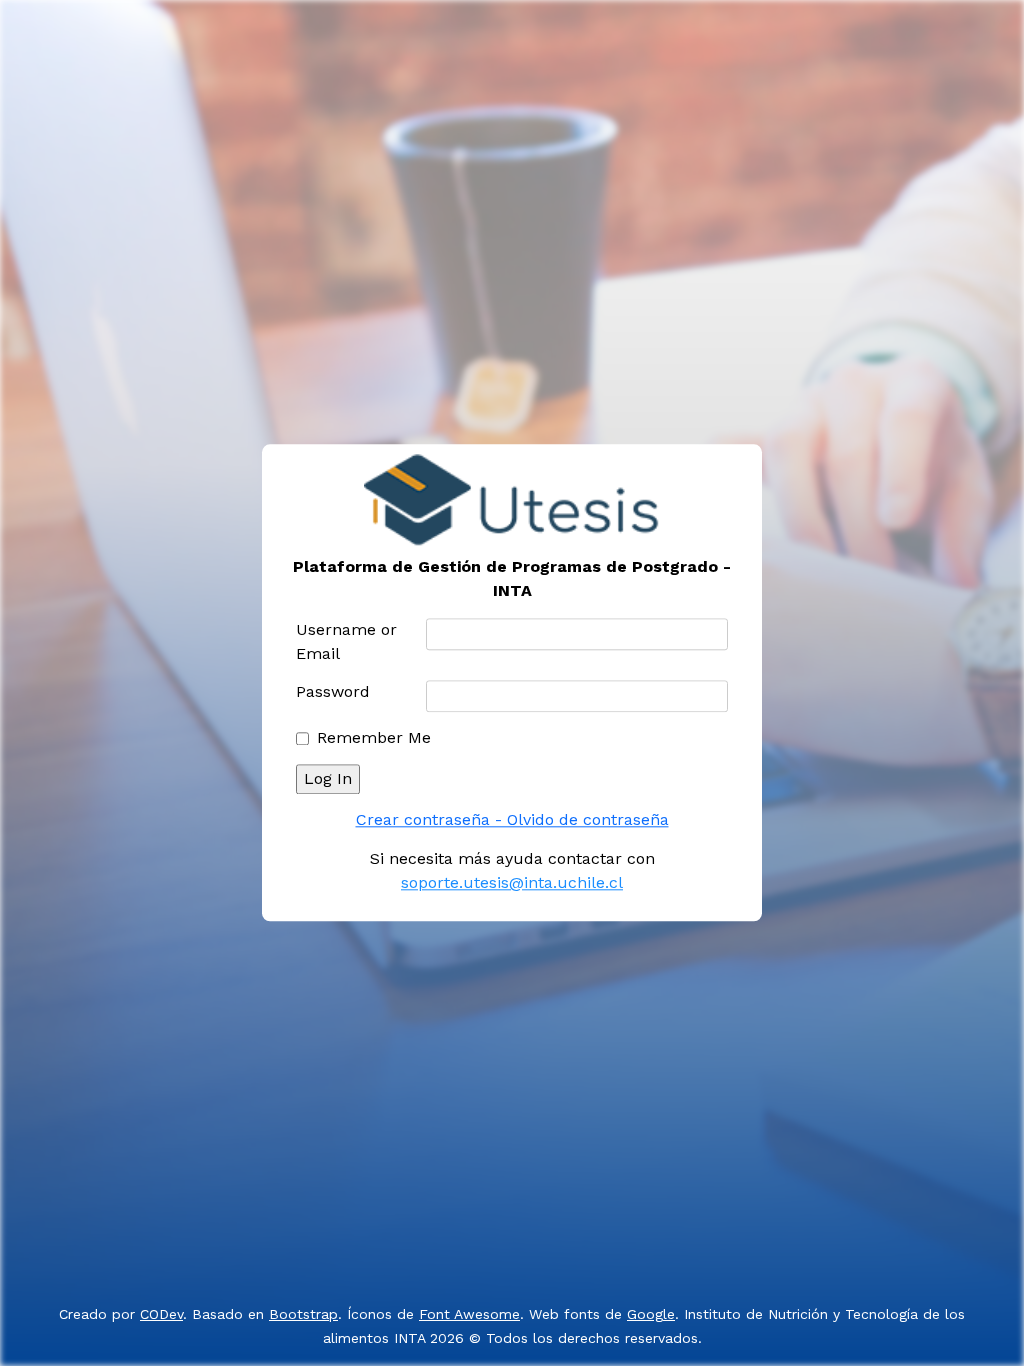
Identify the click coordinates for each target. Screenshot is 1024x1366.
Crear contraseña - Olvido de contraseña (512, 820)
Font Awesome (469, 1314)
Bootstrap (303, 1314)
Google (651, 1314)
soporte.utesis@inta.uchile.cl (512, 883)
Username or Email (346, 642)
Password (333, 692)
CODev (161, 1314)
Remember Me (374, 738)
